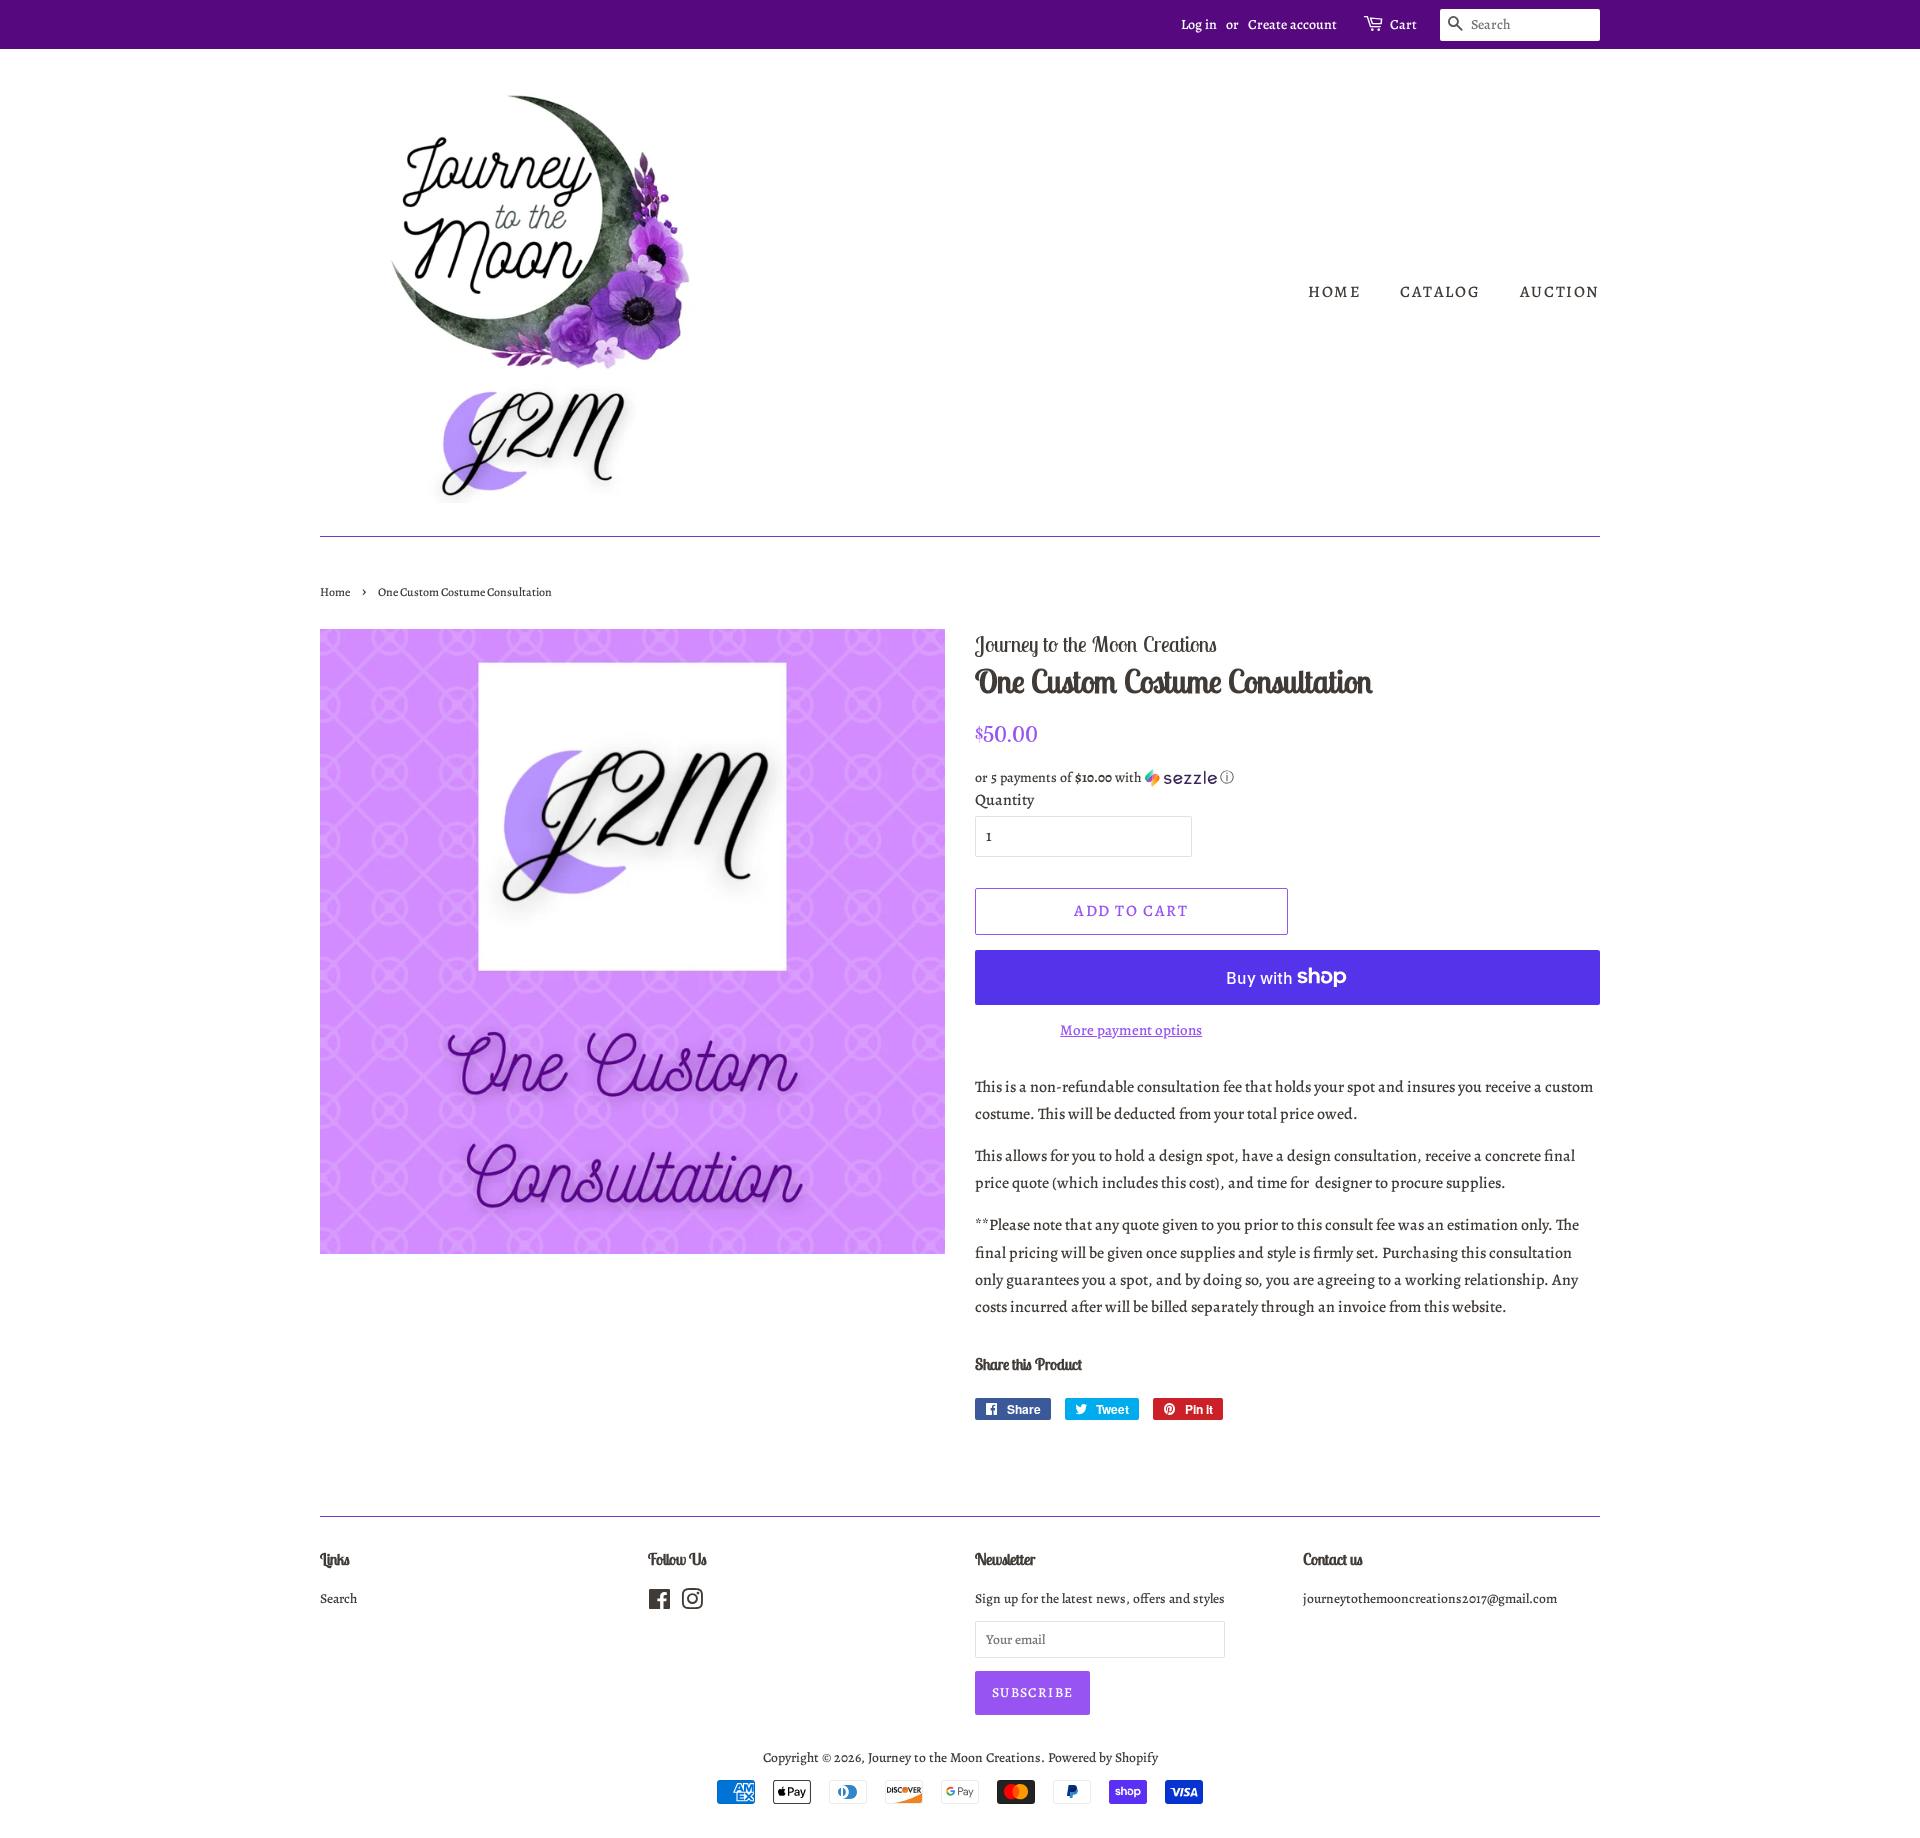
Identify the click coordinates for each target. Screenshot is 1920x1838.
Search (338, 1598)
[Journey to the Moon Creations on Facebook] (659, 1603)
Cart (1403, 24)
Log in (1199, 24)
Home (1334, 292)
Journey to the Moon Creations (954, 1757)
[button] (1287, 777)
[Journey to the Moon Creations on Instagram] (692, 1603)
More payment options (1131, 1030)
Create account (1292, 24)
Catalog (1440, 292)
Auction (1560, 292)
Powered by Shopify (1103, 1757)
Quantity (1004, 800)
